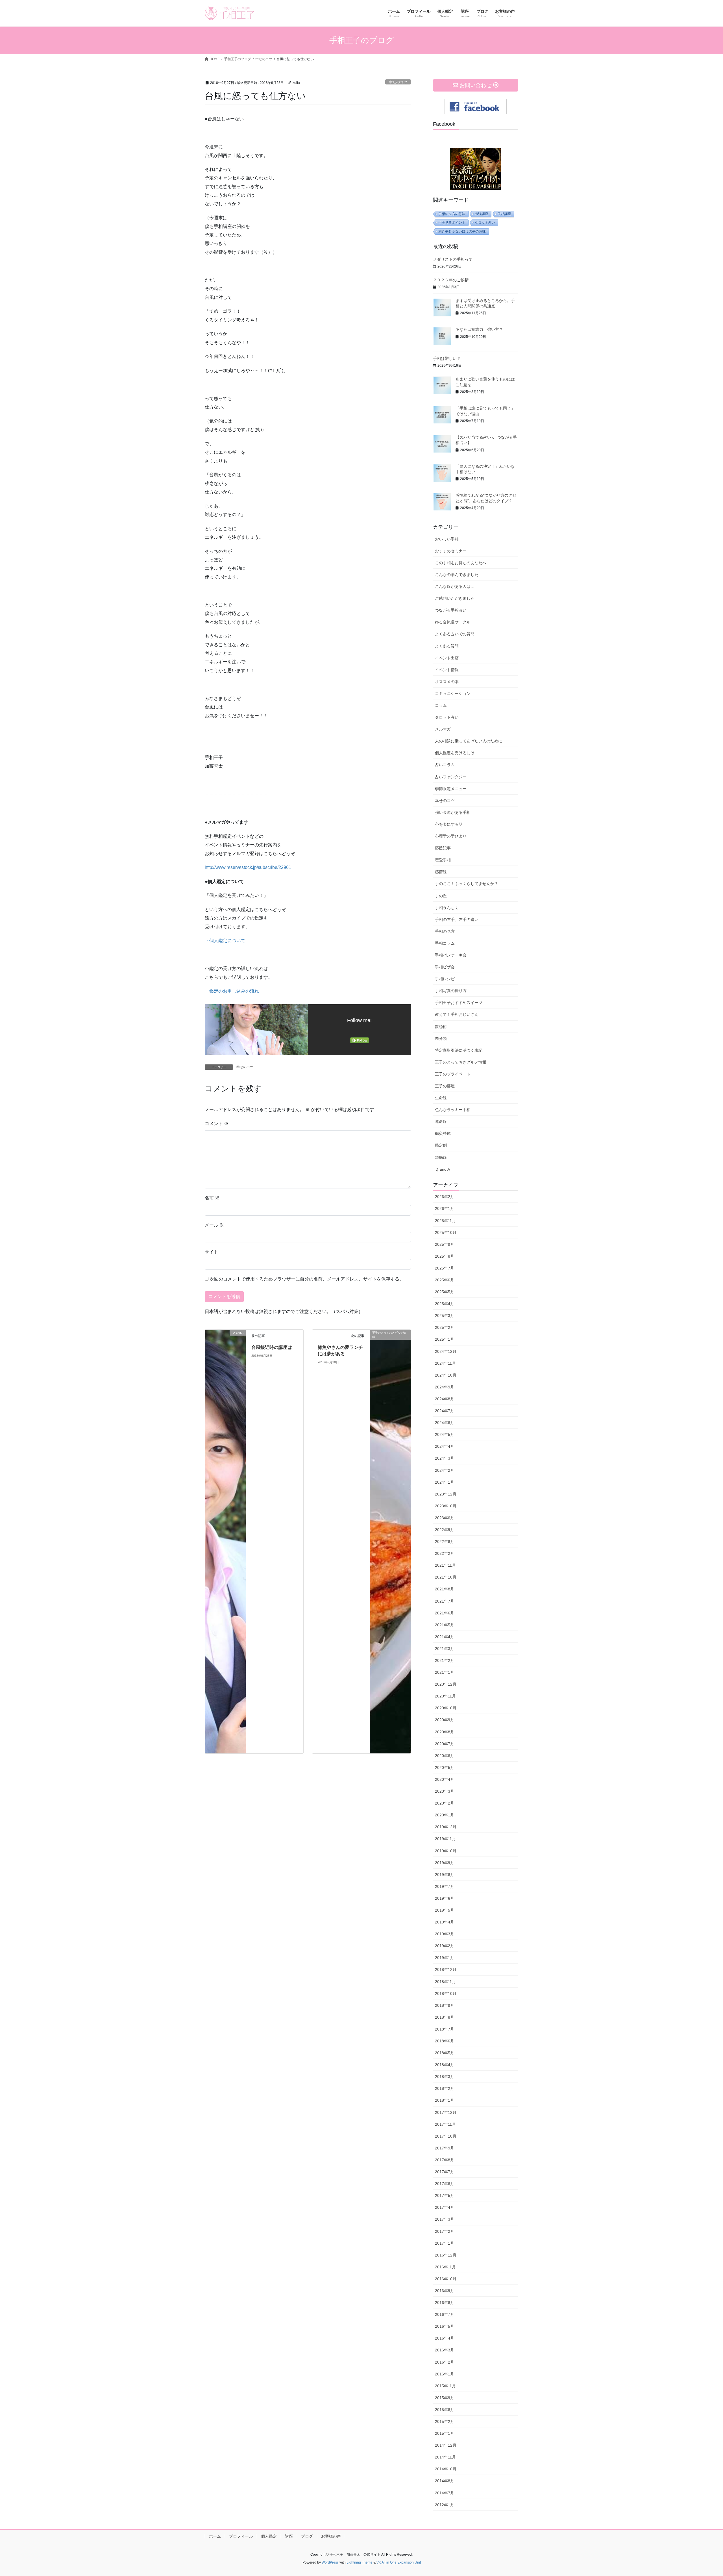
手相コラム (445, 943)
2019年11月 (445, 1839)
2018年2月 (445, 2088)
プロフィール (241, 2536)
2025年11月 (445, 1221)
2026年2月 (445, 1197)
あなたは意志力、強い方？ (479, 329)
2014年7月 (445, 2493)
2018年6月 (445, 2041)
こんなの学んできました (457, 575)
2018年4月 (445, 2065)
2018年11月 (445, 1982)
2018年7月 (445, 2029)
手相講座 (504, 214)
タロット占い (485, 223)
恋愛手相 (443, 860)
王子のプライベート (453, 1074)
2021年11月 (445, 1565)
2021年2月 (445, 1660)
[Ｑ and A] (225, 1541)
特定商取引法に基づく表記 (459, 1050)
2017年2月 (445, 2231)
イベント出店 (447, 658)
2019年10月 (446, 1851)
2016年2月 (445, 2362)
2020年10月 (446, 1708)
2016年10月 (446, 2279)
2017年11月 (445, 2124)
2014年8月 (445, 2481)
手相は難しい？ (447, 358)
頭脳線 (441, 1157)
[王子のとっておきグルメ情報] (390, 1541)
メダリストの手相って (453, 259)
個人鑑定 (269, 2536)
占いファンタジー (451, 777)
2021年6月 (445, 1613)
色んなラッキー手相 (453, 1110)
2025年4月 (445, 1304)
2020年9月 (445, 1720)
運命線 (441, 1121)
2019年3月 (445, 1934)
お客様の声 (331, 2536)
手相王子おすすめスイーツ (459, 1003)
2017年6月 (445, 2184)
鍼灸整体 (443, 1133)
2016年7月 (445, 2314)
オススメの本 (447, 682)
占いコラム (445, 765)
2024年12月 (446, 1351)
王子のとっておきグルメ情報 (461, 1062)
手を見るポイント (452, 223)
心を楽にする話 (449, 824)
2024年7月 (445, 1411)
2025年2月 (445, 1327)
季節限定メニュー (451, 789)
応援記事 (443, 848)
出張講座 (482, 214)
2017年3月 (445, 2219)
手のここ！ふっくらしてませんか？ (467, 884)
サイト (212, 1252)
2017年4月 (445, 2207)
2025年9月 (445, 1244)
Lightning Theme (360, 2562)
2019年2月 (445, 1946)
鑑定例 (441, 1145)
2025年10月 (446, 1232)
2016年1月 (445, 2374)
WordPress (330, 2562)
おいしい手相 (447, 539)
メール (214, 1225)
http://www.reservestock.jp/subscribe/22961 (248, 867)
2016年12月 (446, 2255)
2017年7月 (445, 2172)
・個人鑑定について (225, 941)
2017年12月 (446, 2112)
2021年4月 (445, 1637)
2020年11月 (445, 1696)
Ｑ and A (442, 1169)
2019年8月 (445, 1875)
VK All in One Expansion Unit (399, 2562)
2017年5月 (445, 2195)
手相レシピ (445, 979)
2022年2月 (445, 1553)
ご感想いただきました (455, 598)
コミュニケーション (453, 694)
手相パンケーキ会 (451, 955)
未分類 (441, 1038)
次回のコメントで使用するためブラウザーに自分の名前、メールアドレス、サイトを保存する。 (307, 1279)
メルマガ (443, 729)
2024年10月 (446, 1375)
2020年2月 (445, 1803)
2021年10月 (446, 1577)
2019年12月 (446, 1827)
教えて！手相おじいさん (457, 1014)
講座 (289, 2536)
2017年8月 (445, 2160)
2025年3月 (445, 1316)
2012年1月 (445, 2505)
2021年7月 (445, 1601)
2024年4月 (445, 1446)
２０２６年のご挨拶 (451, 280)
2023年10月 (446, 1506)
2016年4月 (445, 2338)
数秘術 (441, 1027)
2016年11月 (445, 2267)
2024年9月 (445, 1387)
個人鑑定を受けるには (455, 753)
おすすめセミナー (451, 551)
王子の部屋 (445, 1086)
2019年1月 (445, 1958)
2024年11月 (445, 1363)
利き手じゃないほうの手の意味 (462, 231)
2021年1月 (445, 1672)
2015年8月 (445, 2410)
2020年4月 (445, 1779)
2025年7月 (445, 1268)
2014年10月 (446, 2469)
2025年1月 (445, 1339)
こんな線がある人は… (455, 586)
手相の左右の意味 (452, 214)
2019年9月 (445, 1863)
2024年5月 (445, 1434)
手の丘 (441, 896)
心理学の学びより (451, 836)
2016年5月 (445, 2326)
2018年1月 (445, 2100)
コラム (441, 705)
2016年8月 (445, 2303)
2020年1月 (445, 1815)
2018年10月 (446, 1994)
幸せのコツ (398, 82)
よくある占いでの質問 (455, 634)
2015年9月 (445, 2398)
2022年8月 (445, 1542)
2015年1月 (445, 2433)
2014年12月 (446, 2445)
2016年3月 (445, 2350)
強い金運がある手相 (453, 812)
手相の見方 (445, 931)
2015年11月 (445, 2386)
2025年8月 (445, 1256)
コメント (217, 1124)
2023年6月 (445, 1518)
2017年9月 (445, 2148)
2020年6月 (445, 1756)
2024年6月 (445, 1423)
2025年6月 (445, 1280)
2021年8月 (445, 1589)
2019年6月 (445, 1898)
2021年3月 (445, 1649)
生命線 (441, 1098)
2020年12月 (446, 1684)
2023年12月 (446, 1494)
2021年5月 (445, 1625)
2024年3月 (445, 1458)
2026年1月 (445, 1208)
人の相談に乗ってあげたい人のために (469, 741)
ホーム (215, 2536)
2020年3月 (445, 1791)
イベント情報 (447, 670)
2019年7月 (445, 1886)
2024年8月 (445, 1399)
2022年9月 (445, 1530)
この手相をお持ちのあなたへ (461, 563)
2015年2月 (445, 2421)
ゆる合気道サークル (453, 622)
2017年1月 (445, 2243)
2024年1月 (445, 1482)
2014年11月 (445, 2457)
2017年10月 (446, 2136)
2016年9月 (445, 2291)
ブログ (307, 2536)
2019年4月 (445, 1922)
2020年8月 (445, 1732)
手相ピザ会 (445, 967)
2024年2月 (445, 1470)
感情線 (441, 872)
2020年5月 (445, 1768)
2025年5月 (445, 1292)
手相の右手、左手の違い (457, 919)
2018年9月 (445, 2005)
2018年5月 (445, 2053)
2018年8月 (445, 2017)
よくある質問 (447, 646)
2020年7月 (445, 1744)
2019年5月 (445, 1910)
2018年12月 (446, 1970)
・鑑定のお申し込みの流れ (232, 991)
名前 (212, 1198)
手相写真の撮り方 (451, 991)
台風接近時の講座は (272, 1347)
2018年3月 (445, 2077)
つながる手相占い (451, 610)
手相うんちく (447, 908)
